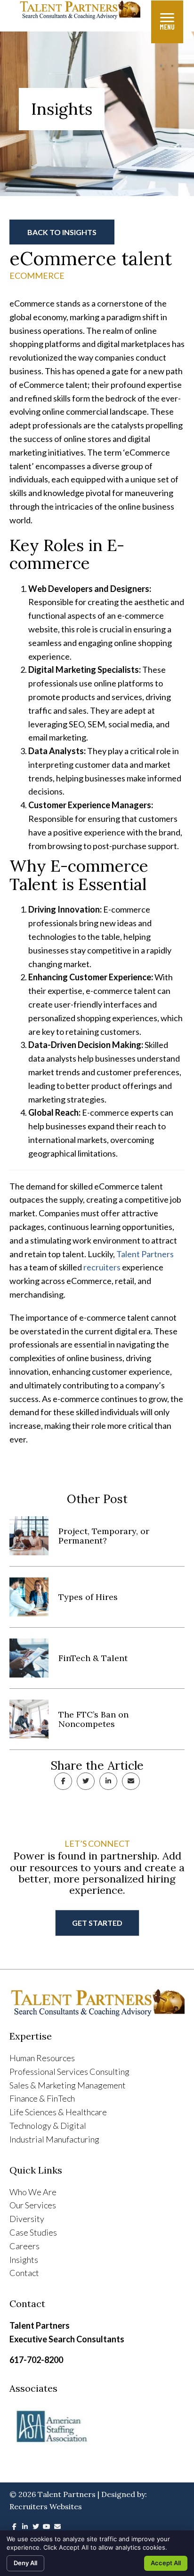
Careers (24, 2246)
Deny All (25, 2563)
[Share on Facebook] (63, 1781)
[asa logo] (97, 2427)
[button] (62, 232)
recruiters (102, 1267)
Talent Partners (145, 1254)
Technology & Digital (48, 2126)
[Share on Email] (131, 1781)
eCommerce (37, 276)
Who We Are (33, 2192)
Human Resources (42, 2058)
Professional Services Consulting (69, 2072)
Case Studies (33, 2232)
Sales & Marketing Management (68, 2085)
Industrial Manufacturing (54, 2139)
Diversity (27, 2219)
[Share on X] (86, 1781)
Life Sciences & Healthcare (58, 2112)
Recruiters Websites (46, 2506)
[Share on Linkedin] (108, 1781)
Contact (24, 2273)
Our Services (33, 2205)
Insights (24, 2260)
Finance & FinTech (42, 2098)
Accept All (166, 2563)
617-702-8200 (36, 2360)
